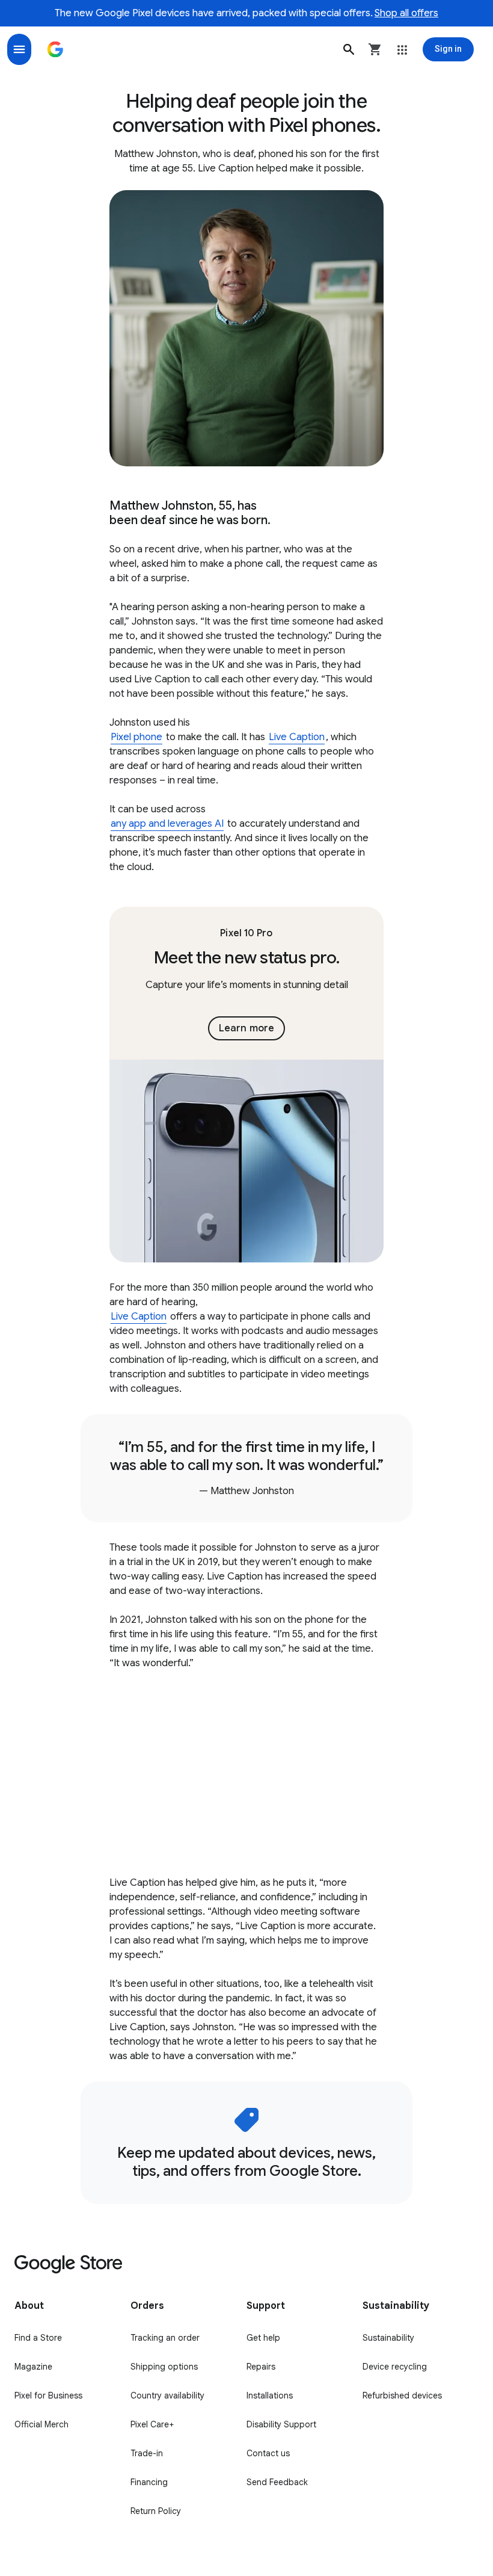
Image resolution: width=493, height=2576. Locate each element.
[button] (349, 49)
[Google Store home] (55, 49)
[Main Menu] (19, 49)
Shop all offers (406, 13)
